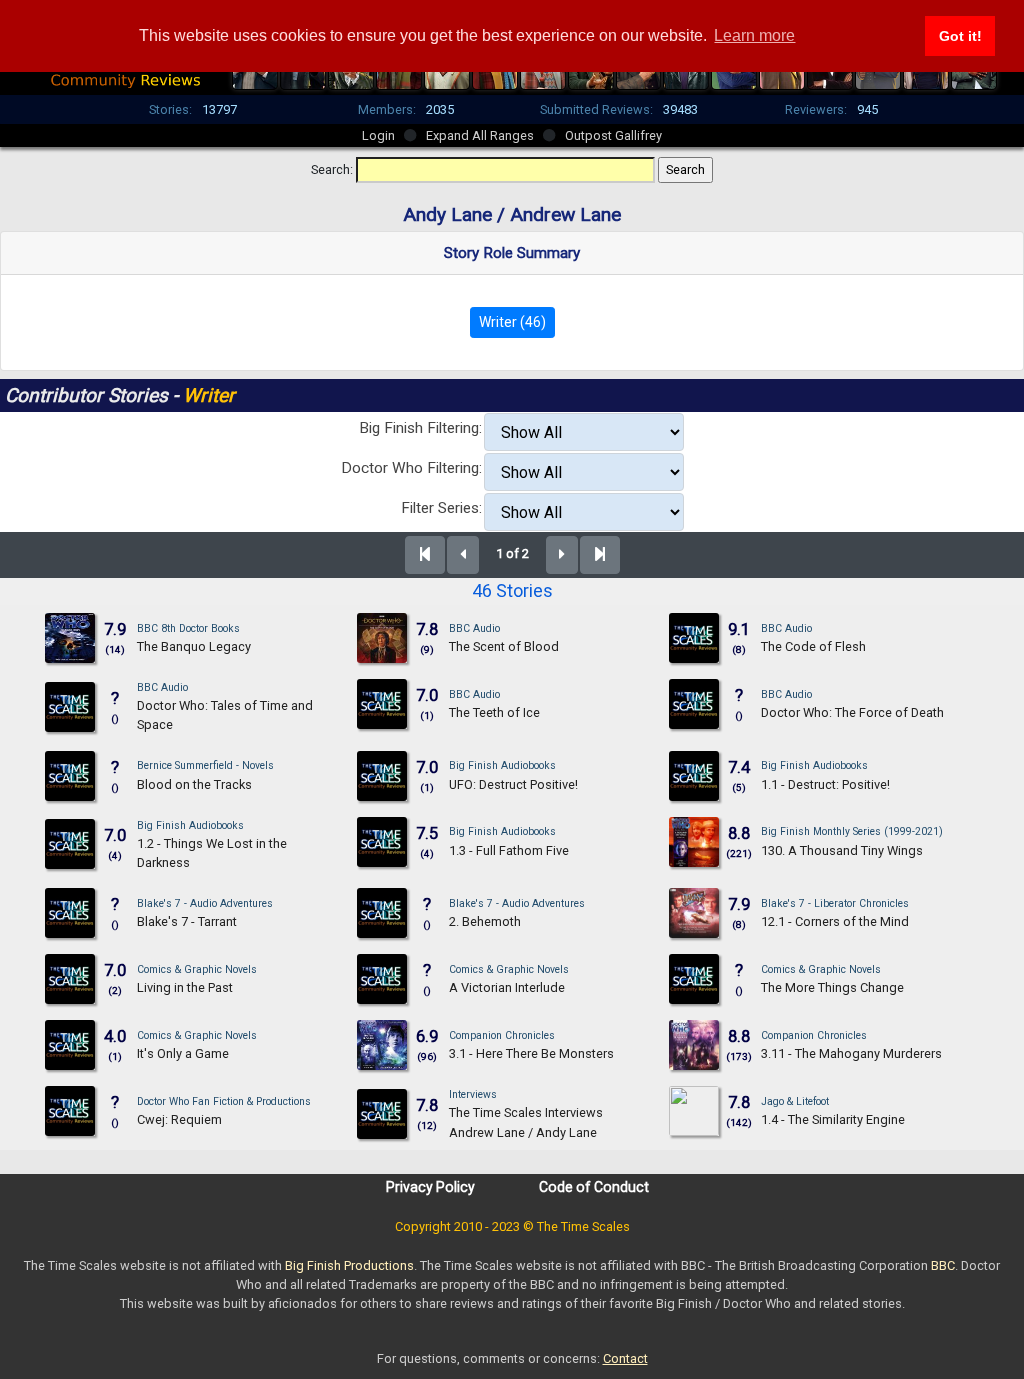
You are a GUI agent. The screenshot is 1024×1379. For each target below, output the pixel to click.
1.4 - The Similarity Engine (833, 1119)
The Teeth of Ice (494, 712)
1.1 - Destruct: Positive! (825, 784)
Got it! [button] (960, 36)
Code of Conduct (594, 1187)
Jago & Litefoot (795, 1101)
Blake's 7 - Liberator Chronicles (835, 903)
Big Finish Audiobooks (502, 765)
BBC (943, 1265)
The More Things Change (832, 987)
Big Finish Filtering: (420, 428)
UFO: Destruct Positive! (513, 784)
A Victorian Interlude (507, 987)
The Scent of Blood (504, 646)
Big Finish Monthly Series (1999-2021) (852, 831)
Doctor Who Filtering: (411, 468)
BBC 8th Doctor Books (188, 628)
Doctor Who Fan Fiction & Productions (224, 1101)
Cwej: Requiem (179, 1119)
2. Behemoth (485, 921)
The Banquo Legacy (194, 646)
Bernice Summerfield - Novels (205, 765)
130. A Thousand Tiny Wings (842, 850)
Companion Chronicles (502, 1035)
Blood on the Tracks (194, 784)
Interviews (473, 1094)
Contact (625, 1358)
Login (378, 135)
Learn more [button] (754, 35)
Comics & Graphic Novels (197, 969)
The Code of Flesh (813, 646)
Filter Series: (441, 508)
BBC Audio (474, 628)
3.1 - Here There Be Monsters (531, 1053)
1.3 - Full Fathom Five (509, 850)
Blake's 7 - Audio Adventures (205, 903)
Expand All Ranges (480, 135)
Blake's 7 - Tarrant (187, 921)
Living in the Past (185, 987)
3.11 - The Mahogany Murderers (851, 1053)
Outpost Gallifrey (613, 135)
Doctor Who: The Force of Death (852, 712)
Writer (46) (512, 322)
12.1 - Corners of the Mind (835, 921)
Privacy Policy (430, 1187)
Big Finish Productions (349, 1265)
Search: (332, 169)
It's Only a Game (183, 1053)
